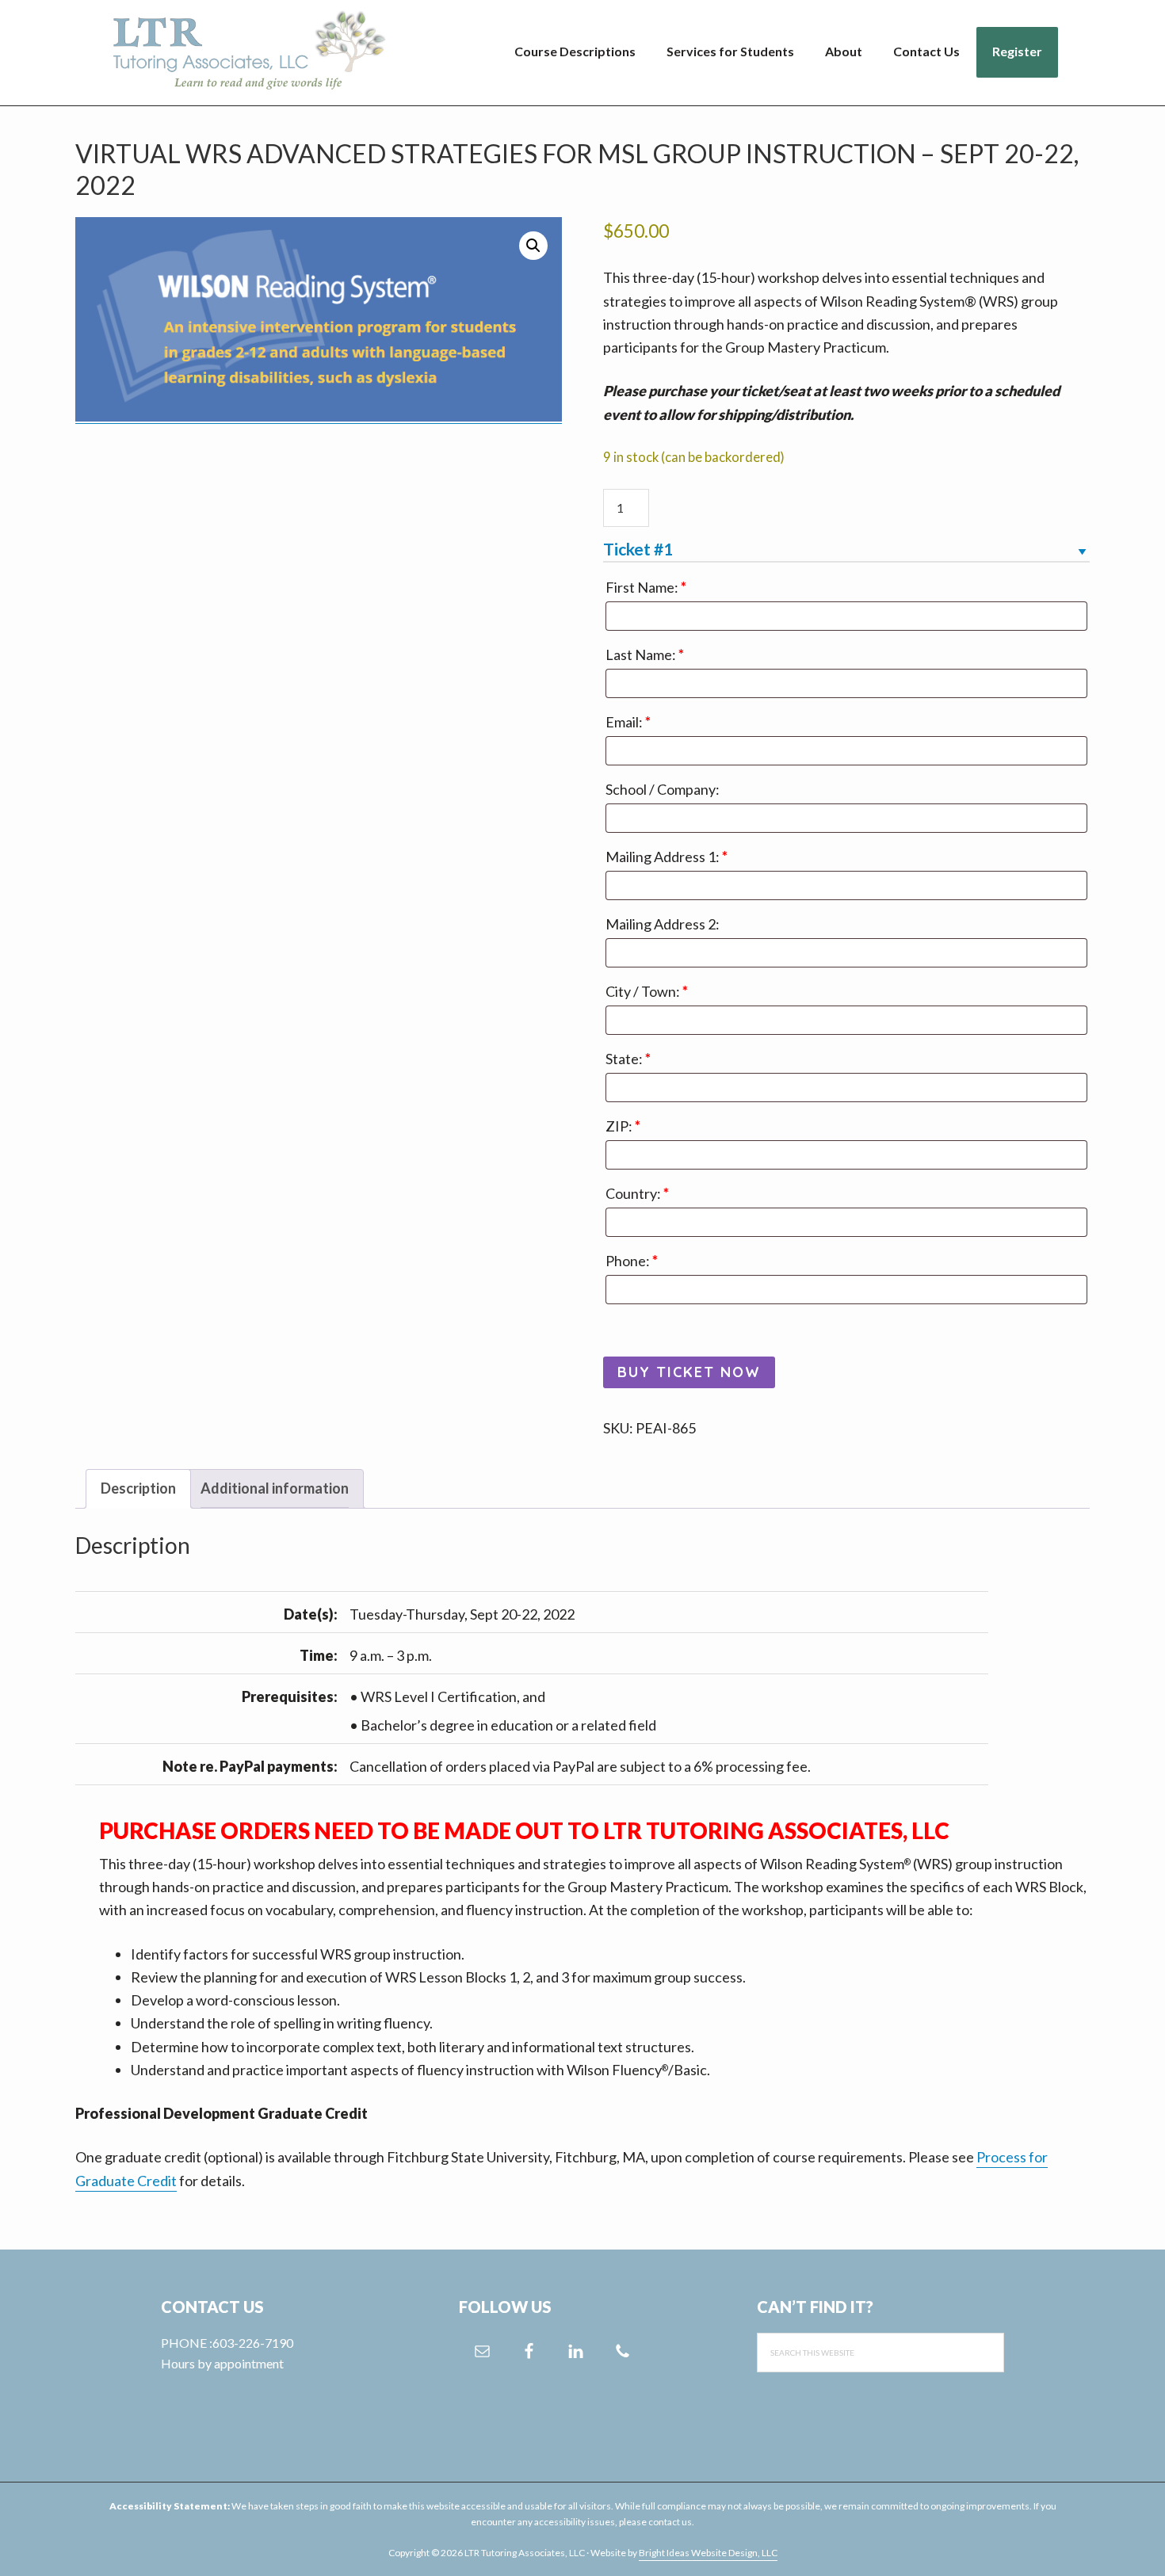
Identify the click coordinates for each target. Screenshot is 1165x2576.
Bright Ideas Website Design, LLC (708, 2553)
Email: (628, 722)
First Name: (646, 587)
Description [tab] (138, 1488)
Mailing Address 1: (667, 857)
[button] (533, 246)
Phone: (632, 1261)
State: (628, 1059)
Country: (637, 1193)
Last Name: (645, 654)
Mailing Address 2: (663, 924)
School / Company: (663, 789)
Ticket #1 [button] (638, 549)
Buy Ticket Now (689, 1372)
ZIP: (623, 1126)
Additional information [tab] (275, 1488)
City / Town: (647, 991)
